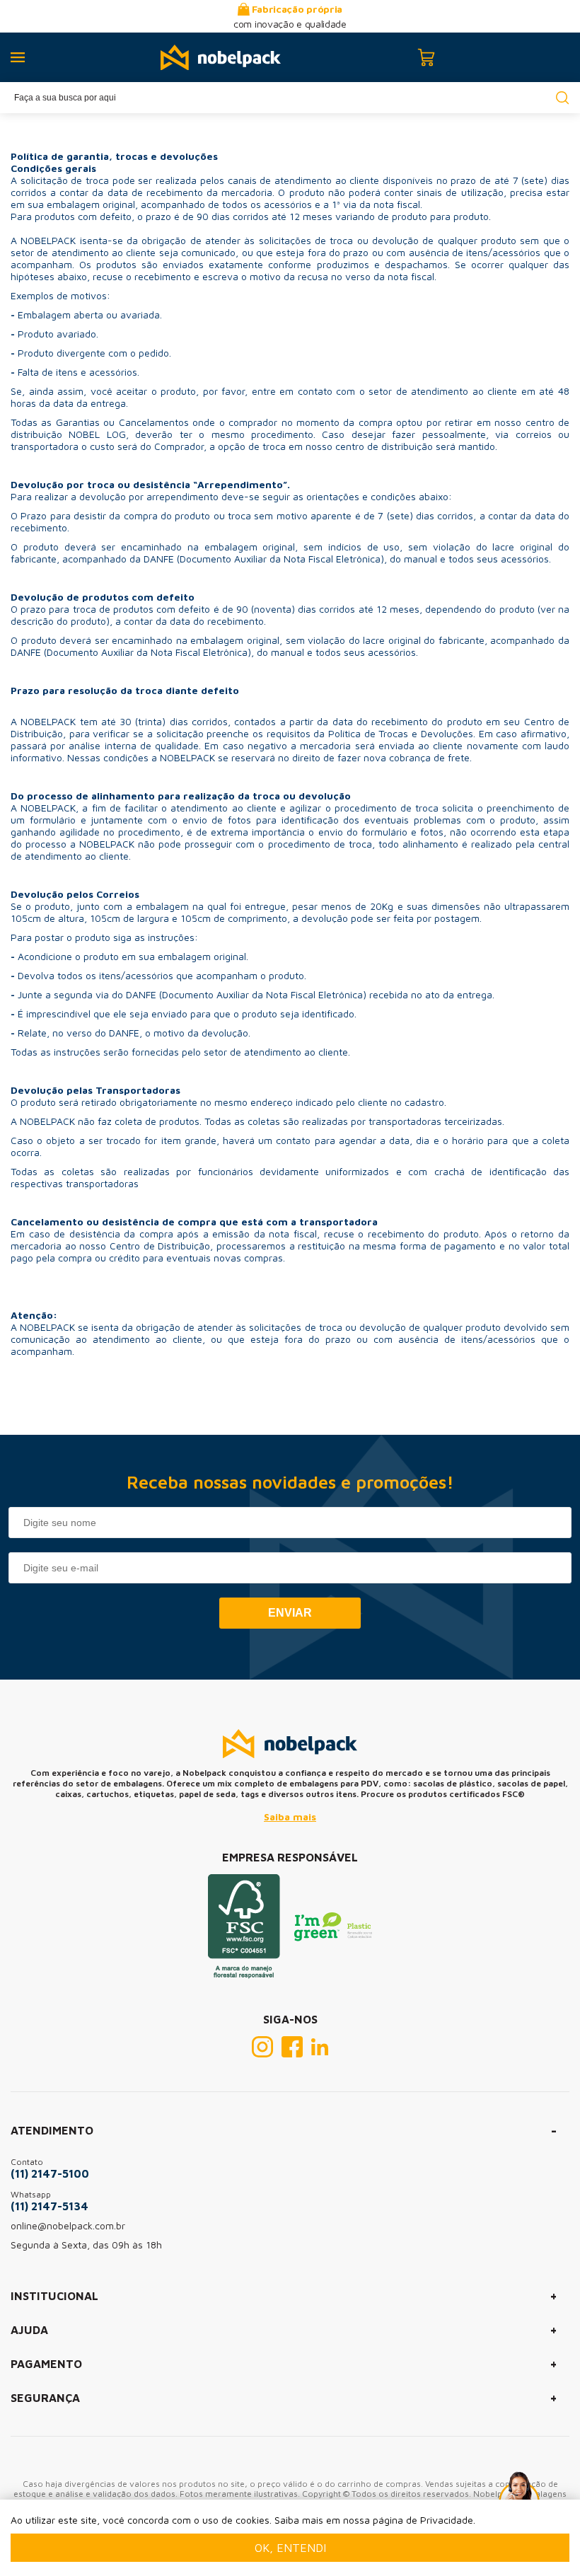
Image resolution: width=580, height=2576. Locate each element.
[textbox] (290, 98)
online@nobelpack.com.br (68, 2225)
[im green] (333, 1937)
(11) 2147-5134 (50, 2206)
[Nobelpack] (221, 58)
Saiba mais (290, 1817)
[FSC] (244, 1975)
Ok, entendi (290, 2548)
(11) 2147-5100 (50, 2173)
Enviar (290, 1613)
